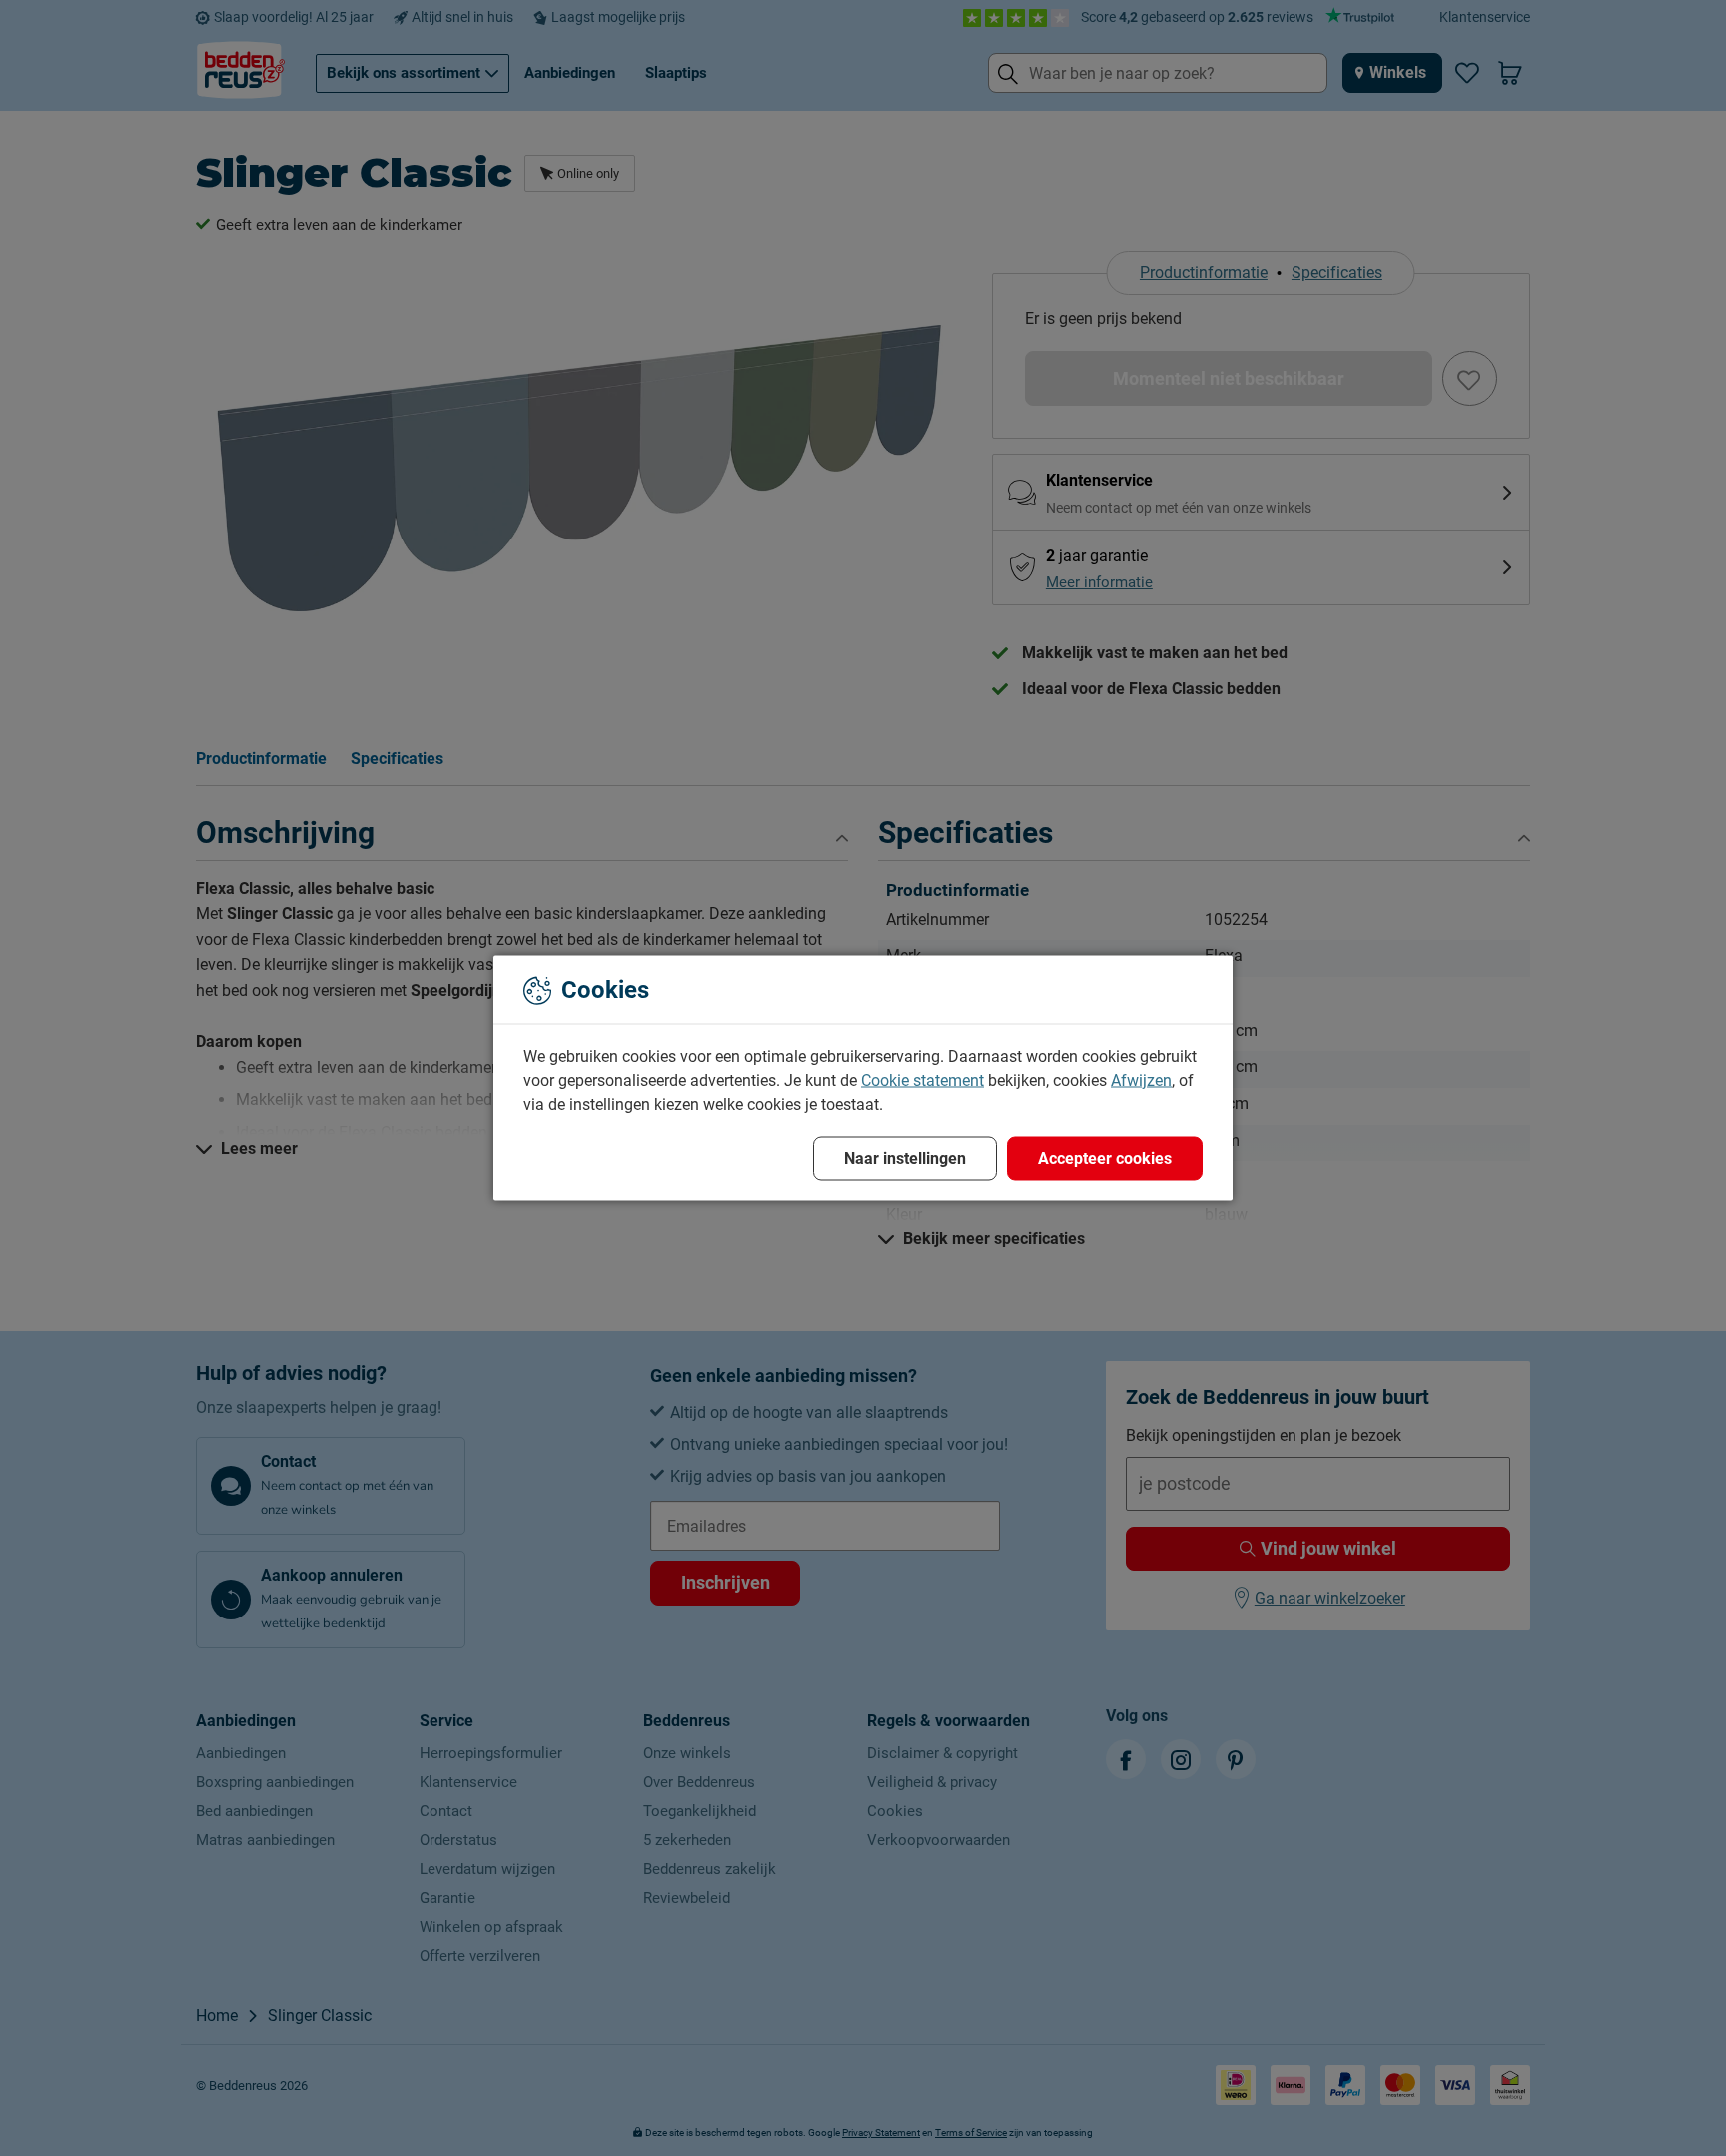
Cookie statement (922, 1080)
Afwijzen (1141, 1080)
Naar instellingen (905, 1158)
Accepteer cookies (1105, 1158)
